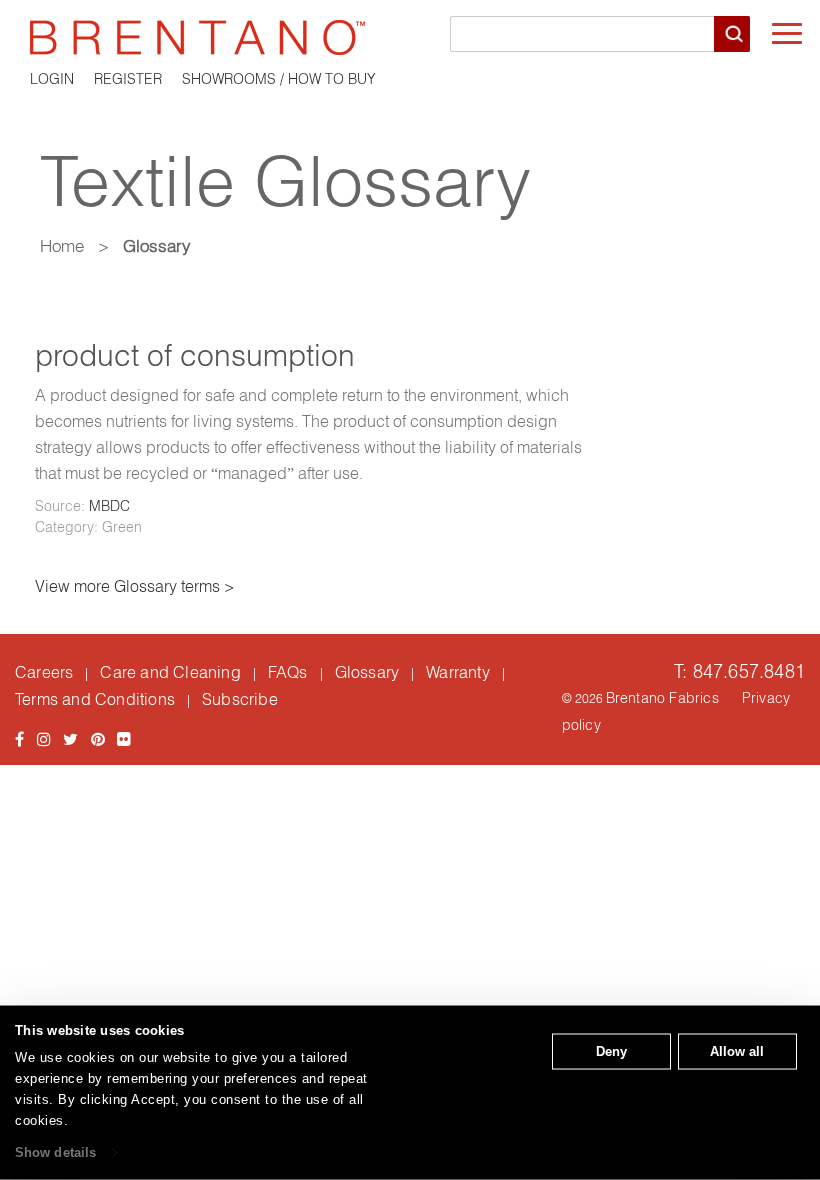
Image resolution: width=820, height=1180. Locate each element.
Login (52, 79)
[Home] (410, 37)
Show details (55, 1152)
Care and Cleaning (170, 672)
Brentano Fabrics (662, 698)
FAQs (288, 672)
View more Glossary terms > (135, 586)
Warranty (458, 672)
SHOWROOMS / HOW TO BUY (279, 79)
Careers (44, 672)
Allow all (737, 1051)
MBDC (109, 506)
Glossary (367, 672)
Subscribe (240, 699)
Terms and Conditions (95, 699)
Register (128, 79)
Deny (611, 1051)
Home (62, 245)
